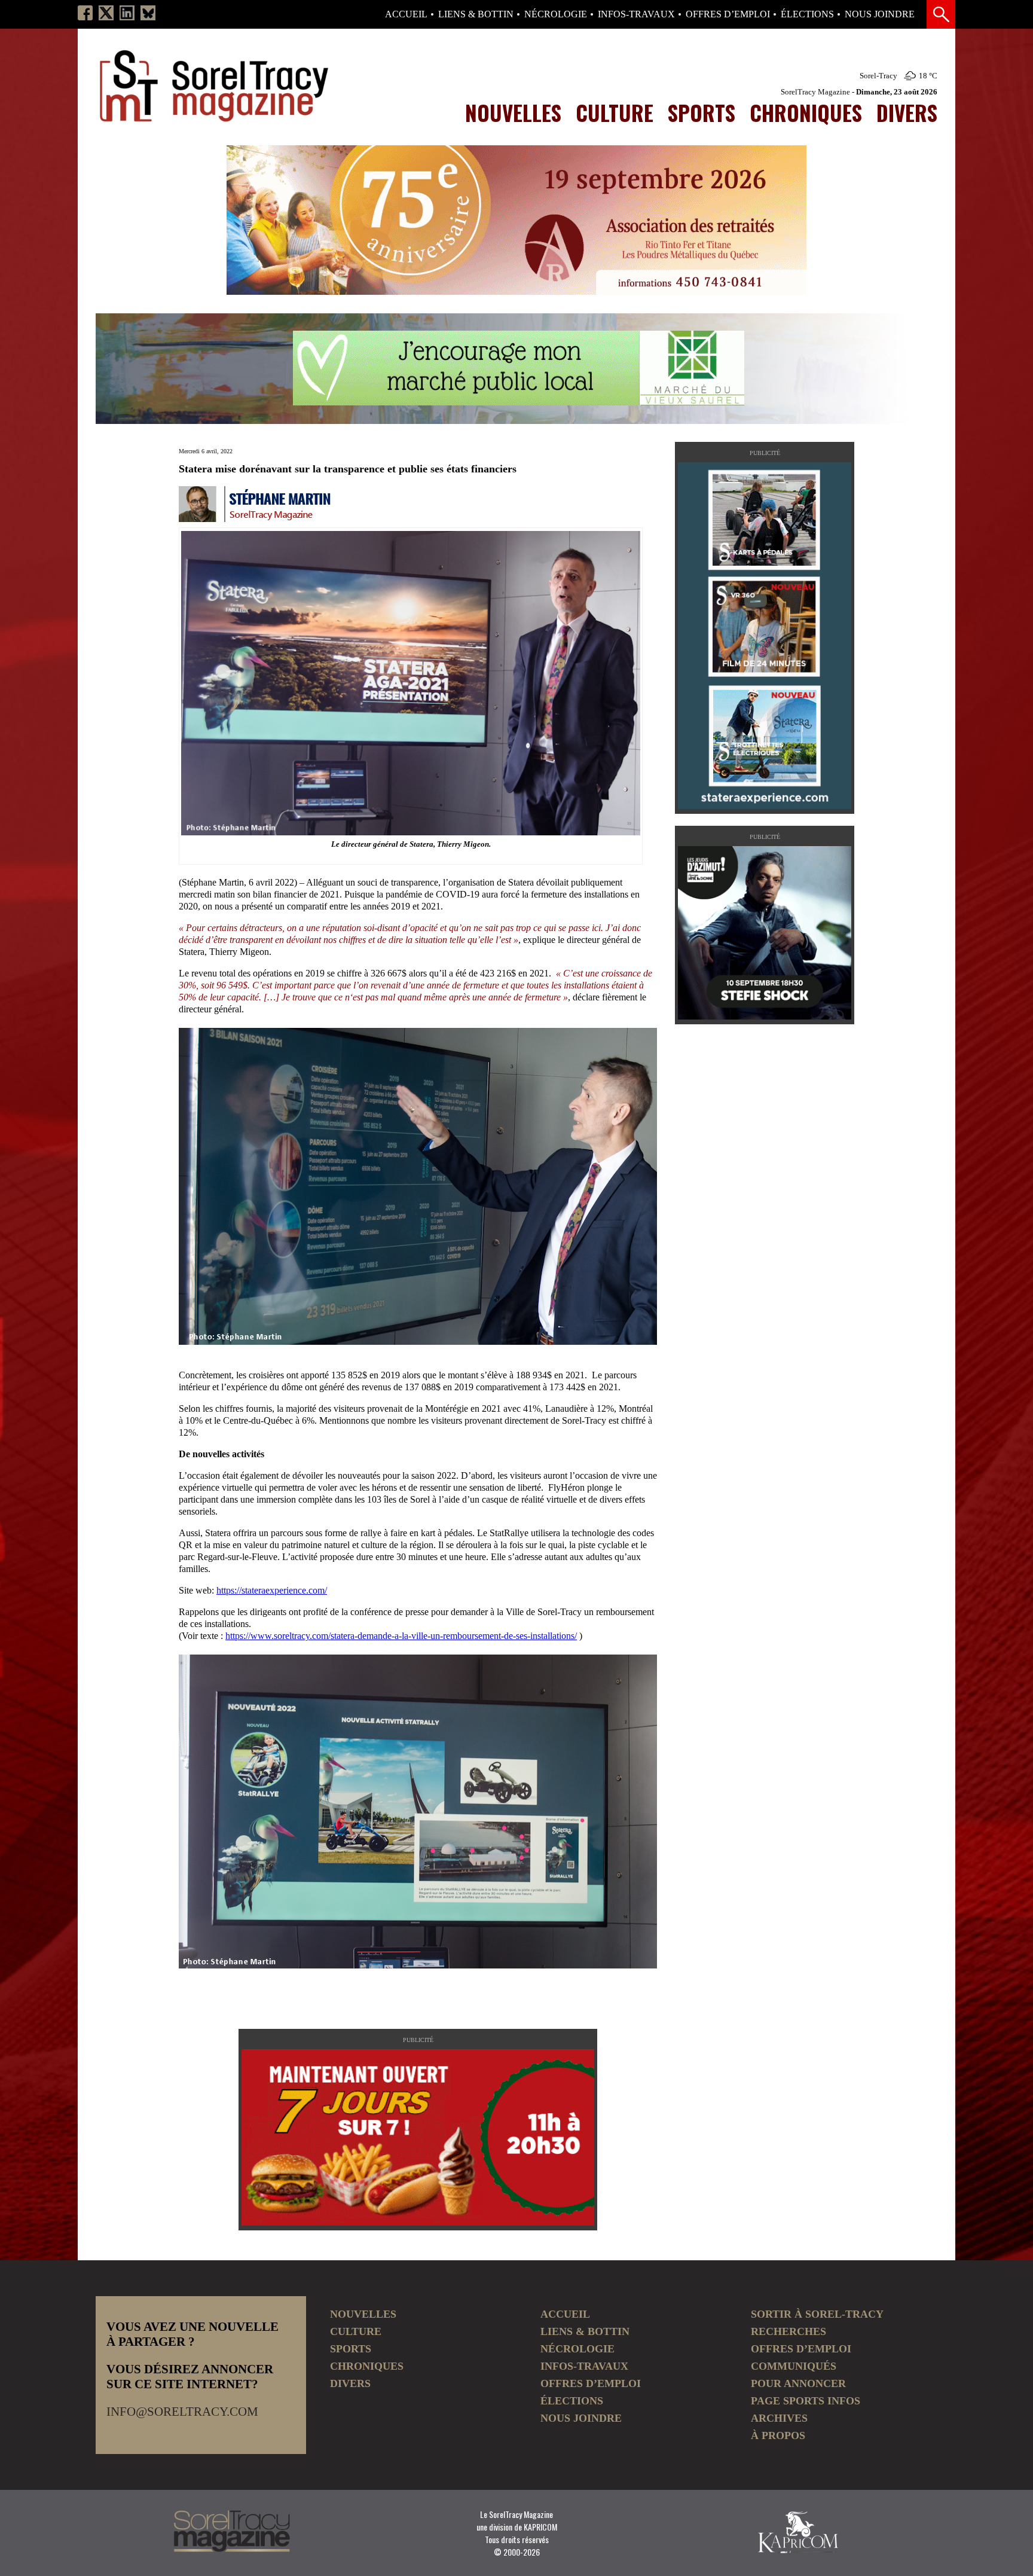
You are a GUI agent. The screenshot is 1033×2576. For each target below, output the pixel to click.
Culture (615, 112)
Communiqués (794, 2366)
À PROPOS (778, 2435)
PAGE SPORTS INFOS (806, 2401)
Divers (907, 112)
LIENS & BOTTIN (476, 14)
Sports (702, 112)
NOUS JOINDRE (880, 14)
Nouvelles (513, 112)
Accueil (406, 14)
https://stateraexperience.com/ (272, 1590)
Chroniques (806, 112)
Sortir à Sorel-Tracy (817, 2314)
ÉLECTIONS (807, 14)
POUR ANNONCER (798, 2383)
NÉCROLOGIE (556, 14)
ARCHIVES (779, 2418)
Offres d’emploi (728, 14)
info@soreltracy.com (182, 2412)
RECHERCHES (788, 2331)
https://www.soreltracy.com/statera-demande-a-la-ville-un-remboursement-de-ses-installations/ (401, 1636)
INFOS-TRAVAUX (636, 14)
